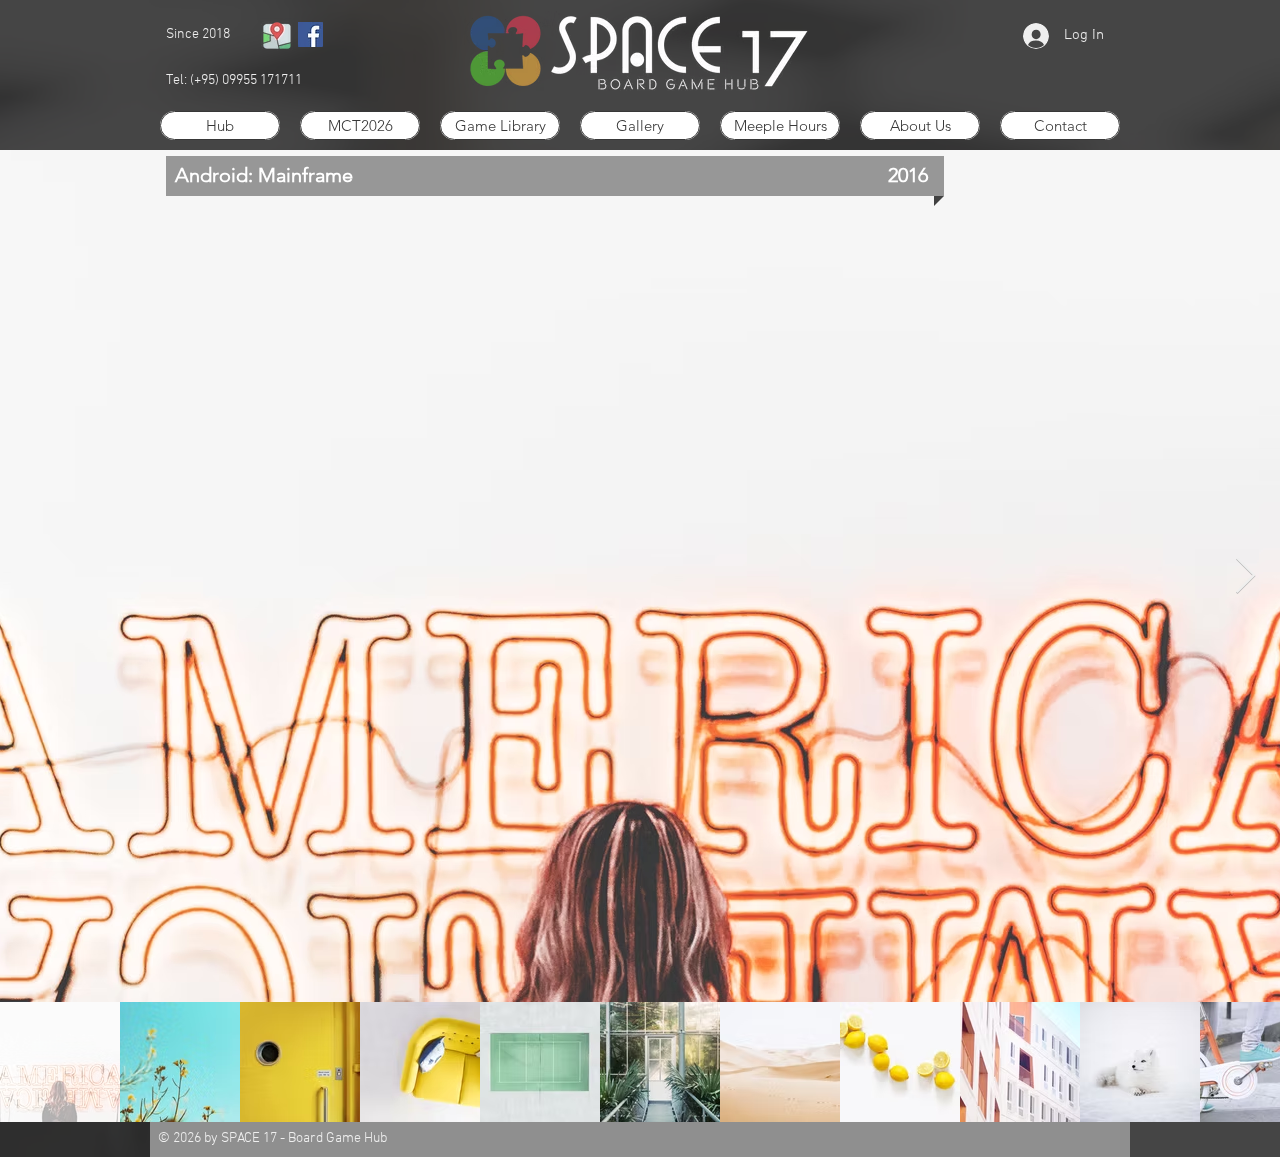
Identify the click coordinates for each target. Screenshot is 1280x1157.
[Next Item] (1245, 576)
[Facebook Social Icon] (310, 34)
